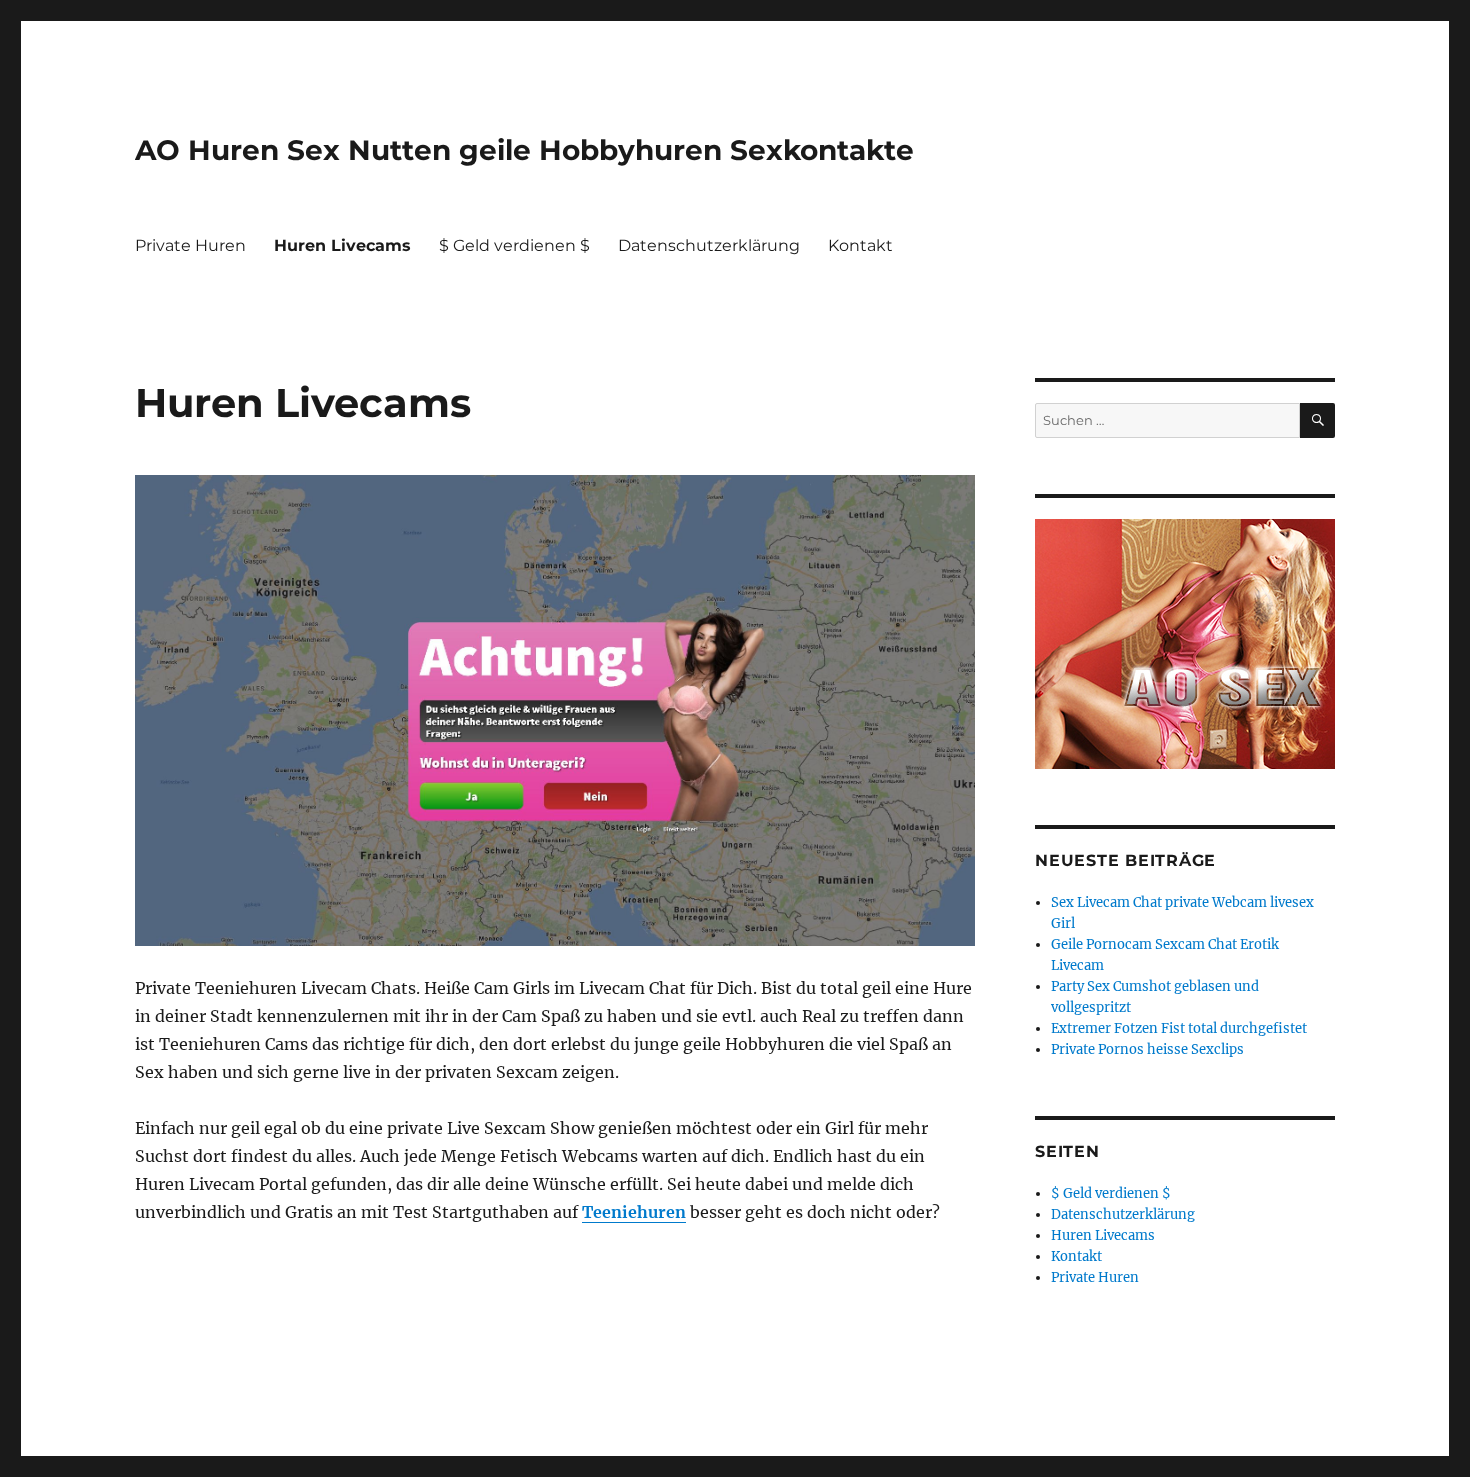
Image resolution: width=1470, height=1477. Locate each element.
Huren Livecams (342, 245)
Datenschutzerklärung (709, 245)
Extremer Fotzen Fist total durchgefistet (1179, 1028)
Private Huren (190, 245)
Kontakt (860, 245)
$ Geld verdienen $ (514, 245)
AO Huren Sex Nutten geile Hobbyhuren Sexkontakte (524, 150)
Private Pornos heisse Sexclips (1147, 1049)
